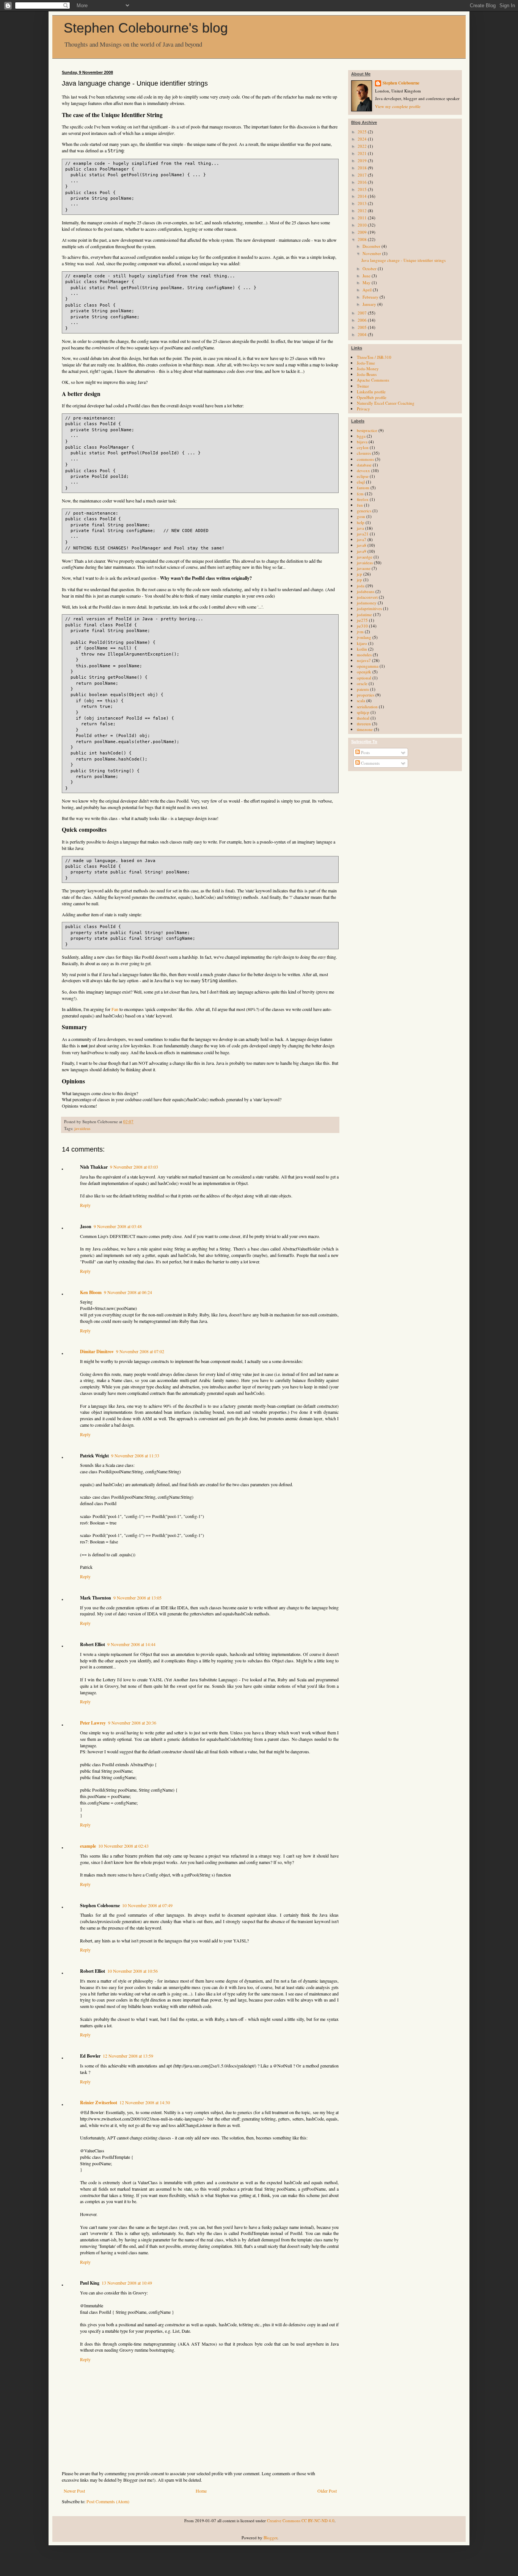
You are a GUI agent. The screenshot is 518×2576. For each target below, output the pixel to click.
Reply (85, 1205)
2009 (363, 232)
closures (364, 453)
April (368, 290)
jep (359, 580)
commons (365, 459)
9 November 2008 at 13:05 (137, 1598)
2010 (363, 225)
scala (361, 700)
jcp (359, 574)
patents (363, 689)
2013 (363, 203)
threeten (364, 724)
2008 (363, 239)
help (361, 522)
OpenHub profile (372, 397)
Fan (115, 1009)
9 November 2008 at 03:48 (118, 1226)
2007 (363, 313)
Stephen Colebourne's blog (146, 28)
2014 (363, 196)
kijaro (362, 643)
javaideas (82, 1128)
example (88, 1846)
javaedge (365, 557)
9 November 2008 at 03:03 (134, 1167)
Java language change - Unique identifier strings (403, 260)
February (371, 297)
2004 (363, 334)
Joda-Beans (367, 374)
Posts (365, 752)
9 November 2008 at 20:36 (132, 1723)
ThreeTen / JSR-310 (374, 357)
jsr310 (362, 626)
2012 (363, 210)
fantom (363, 487)
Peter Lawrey (93, 1723)
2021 (363, 153)
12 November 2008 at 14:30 (145, 2102)
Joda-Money (368, 369)
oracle (362, 683)
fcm (360, 494)
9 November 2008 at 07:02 (140, 1351)
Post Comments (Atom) (108, 2501)
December (372, 246)
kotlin (362, 649)
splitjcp (363, 712)
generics (364, 511)
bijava (362, 442)
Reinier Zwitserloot (99, 2103)
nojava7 (364, 660)
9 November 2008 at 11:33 (135, 1455)
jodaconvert (367, 597)
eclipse (363, 476)
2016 (363, 182)
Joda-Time (366, 363)
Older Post (327, 2491)
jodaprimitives (369, 608)
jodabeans (366, 591)
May (367, 282)
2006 (363, 320)
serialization (367, 707)
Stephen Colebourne (401, 83)
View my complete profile (398, 106)
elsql (361, 482)
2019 (363, 160)
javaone (364, 568)
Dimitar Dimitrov (97, 1351)
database (364, 465)
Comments (370, 763)
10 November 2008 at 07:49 (147, 1905)
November (372, 253)
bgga (361, 436)
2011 (363, 218)
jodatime (364, 614)
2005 (363, 327)
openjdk (364, 672)
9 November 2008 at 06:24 (128, 1292)
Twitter (363, 386)
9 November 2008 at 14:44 (131, 1644)
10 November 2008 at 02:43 (123, 1846)
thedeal (363, 718)
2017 (363, 175)
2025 (363, 132)
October (370, 268)
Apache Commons (373, 380)
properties (366, 695)
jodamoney (367, 603)
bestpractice (367, 430)
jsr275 (362, 620)
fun (360, 505)
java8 (362, 545)
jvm (360, 631)
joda (361, 586)
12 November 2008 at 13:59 (128, 2056)
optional (364, 678)
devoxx (363, 470)
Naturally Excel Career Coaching (386, 403)
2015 (363, 189)
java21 (363, 534)
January (370, 304)
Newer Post (74, 2491)
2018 (363, 168)
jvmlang (364, 637)
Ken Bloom (91, 1292)
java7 (362, 539)
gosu (361, 516)
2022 (363, 146)
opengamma (368, 666)
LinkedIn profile (371, 392)
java (360, 528)
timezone (365, 729)
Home (201, 2491)
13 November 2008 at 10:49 (127, 2283)
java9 (362, 551)
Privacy (363, 409)
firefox (363, 499)
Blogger (270, 2538)
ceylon (363, 447)
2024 (363, 139)
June (367, 276)
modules (364, 655)
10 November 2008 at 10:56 (133, 1971)
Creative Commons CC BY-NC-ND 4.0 (301, 2520)
